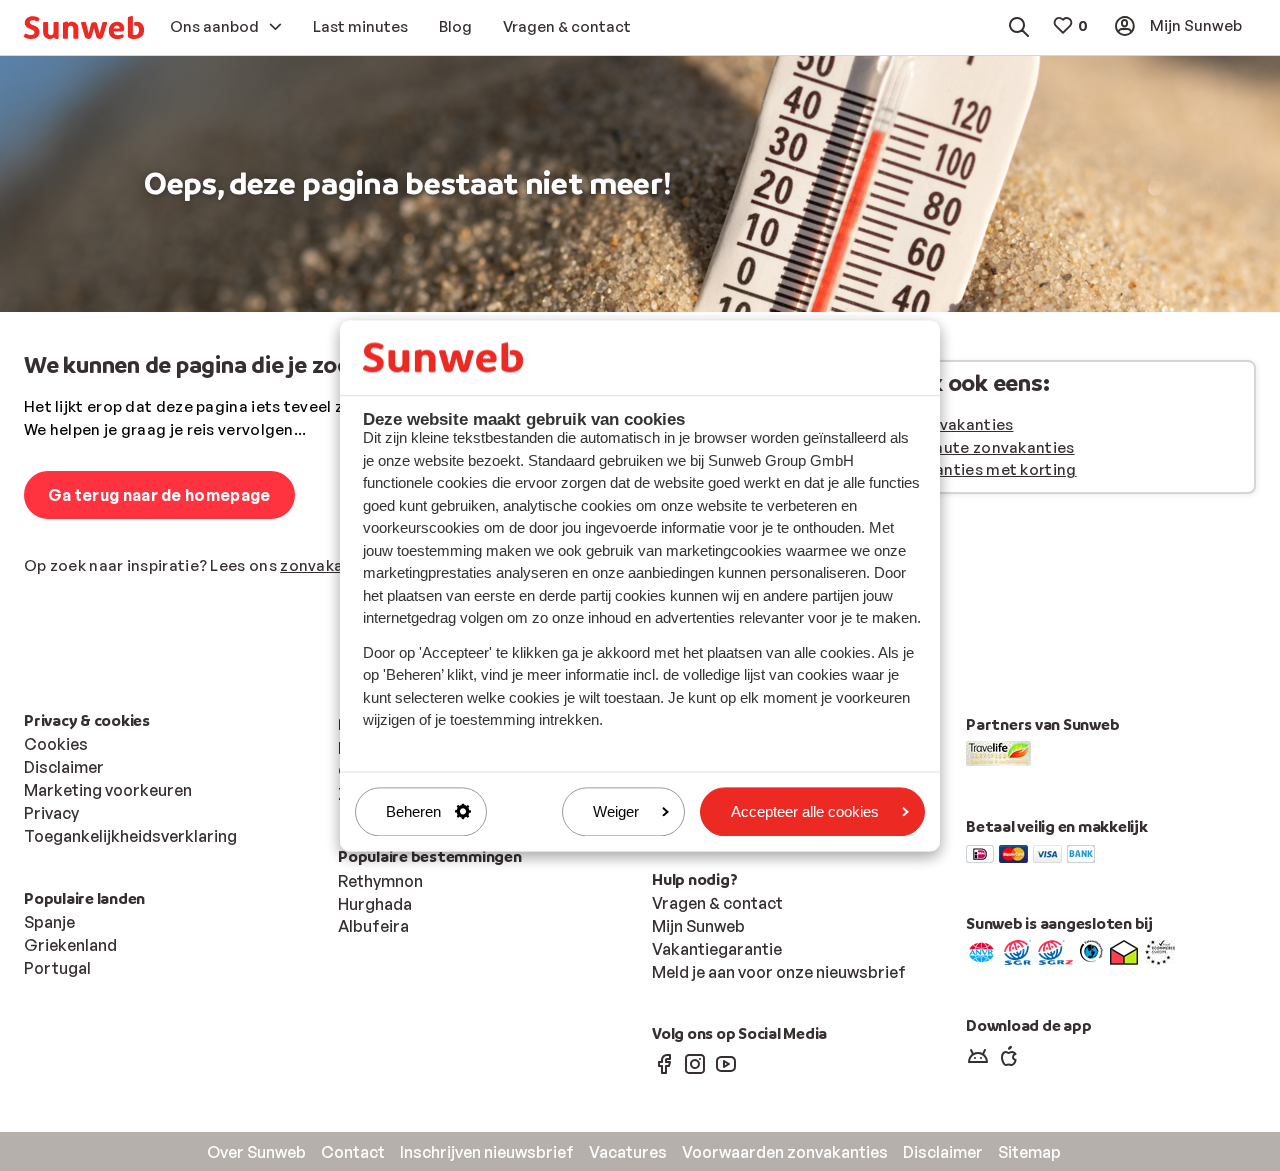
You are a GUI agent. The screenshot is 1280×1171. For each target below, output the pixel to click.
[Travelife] (998, 752)
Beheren (413, 811)
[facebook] (664, 1063)
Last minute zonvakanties (976, 447)
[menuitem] (84, 27)
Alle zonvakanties (946, 424)
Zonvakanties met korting (977, 469)
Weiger (616, 811)
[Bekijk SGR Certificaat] (1017, 951)
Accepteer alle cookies (805, 811)
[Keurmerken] (981, 951)
